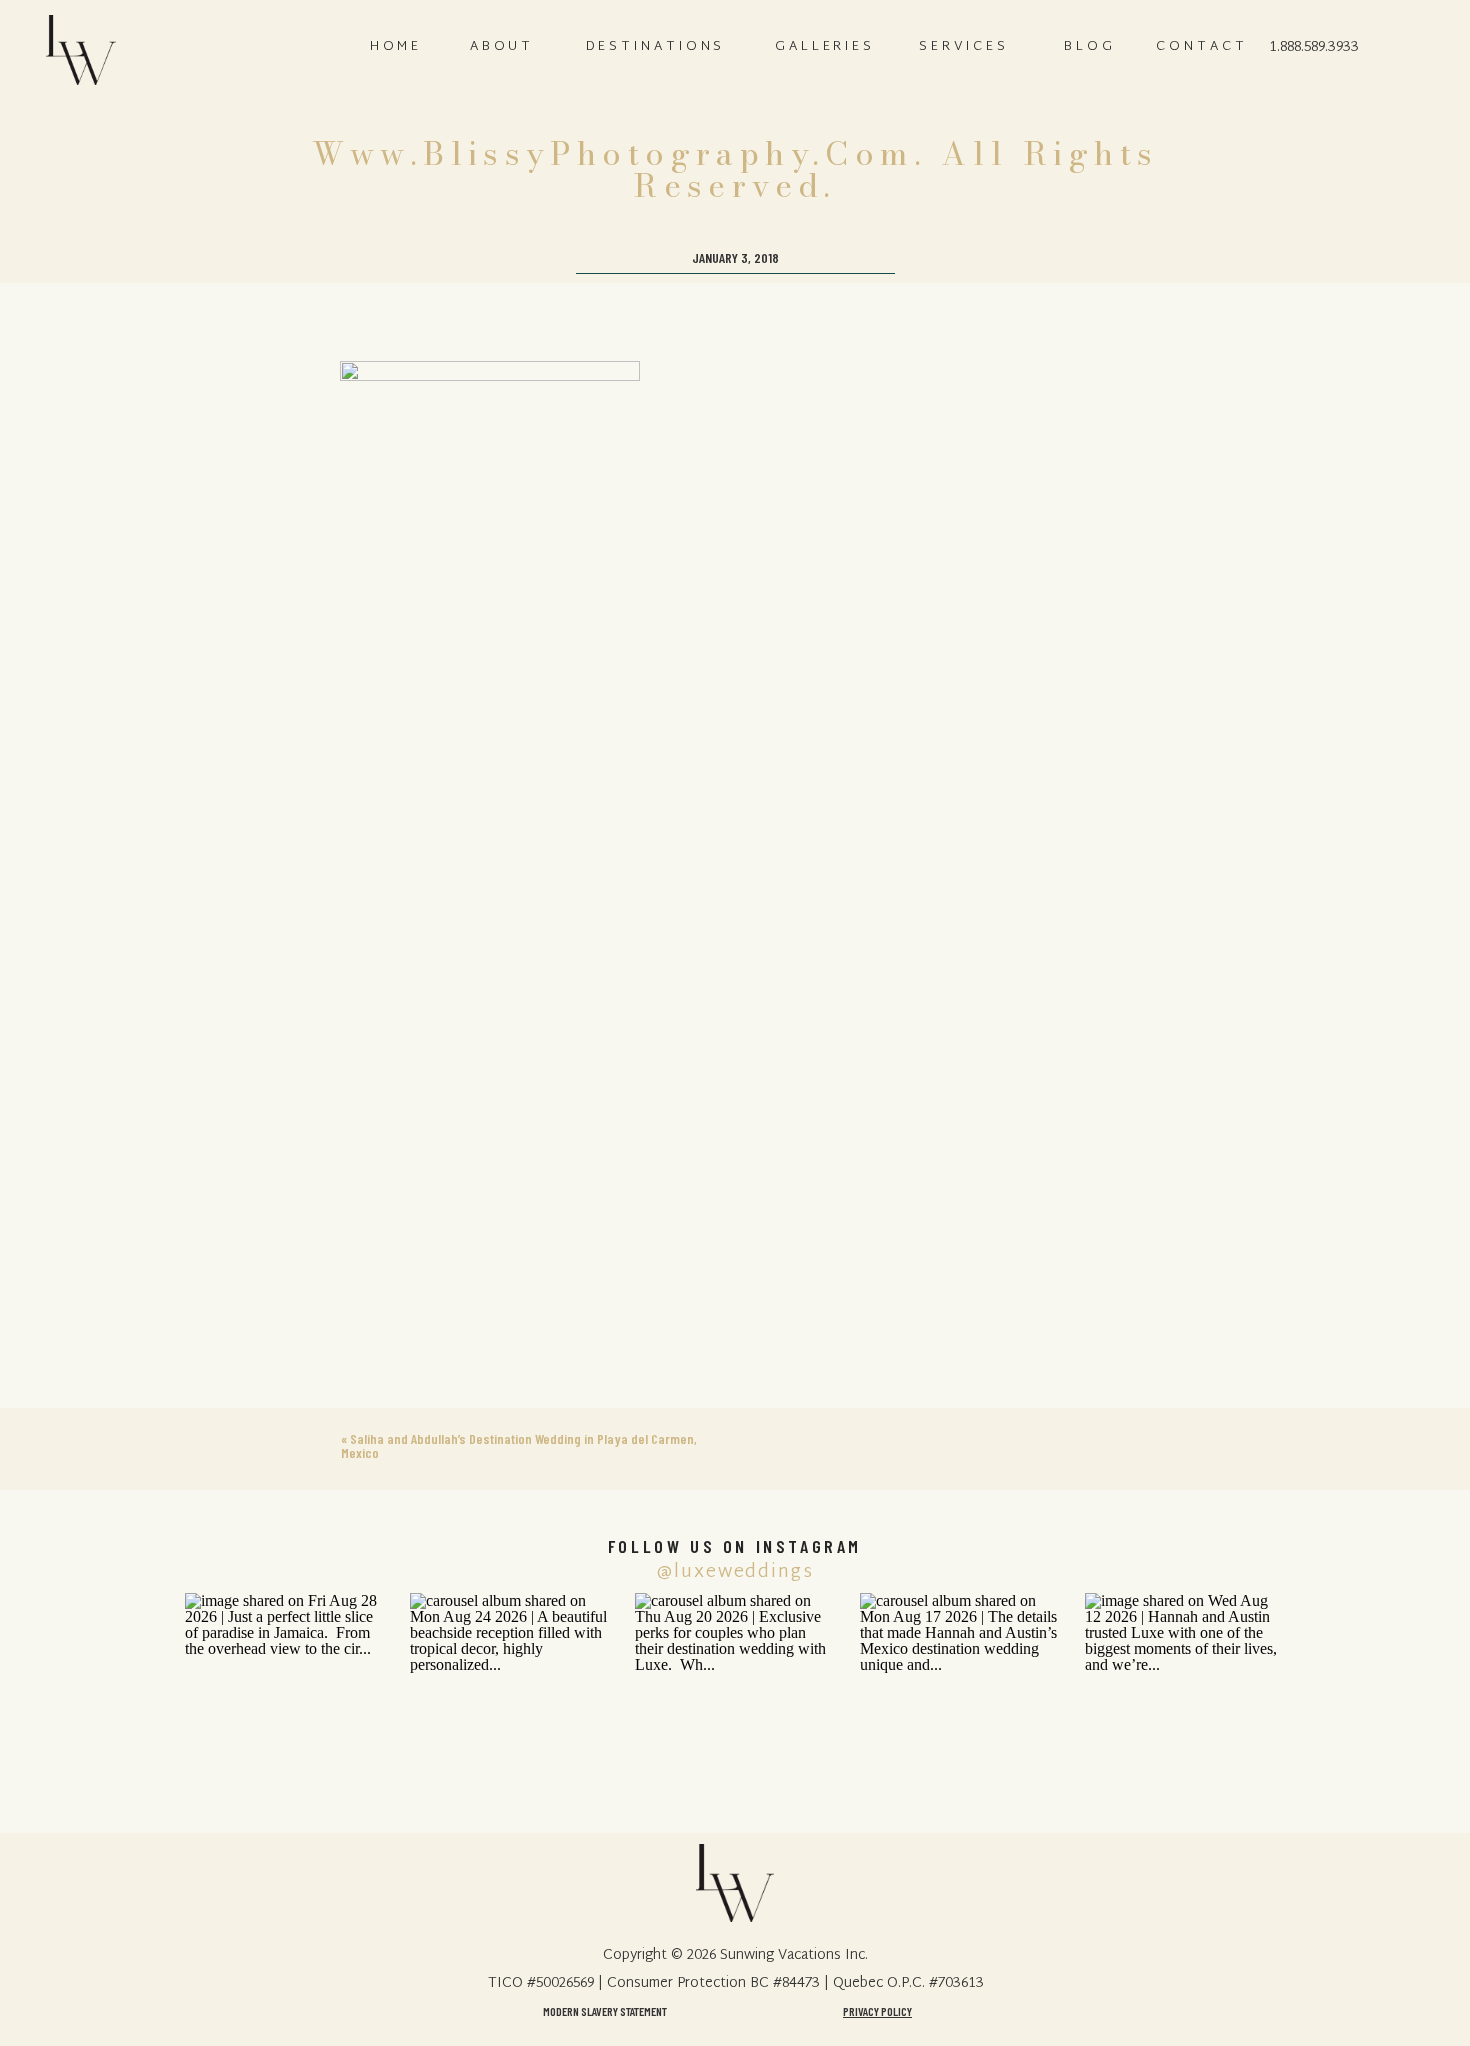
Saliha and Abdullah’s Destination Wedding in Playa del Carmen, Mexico (519, 1445)
